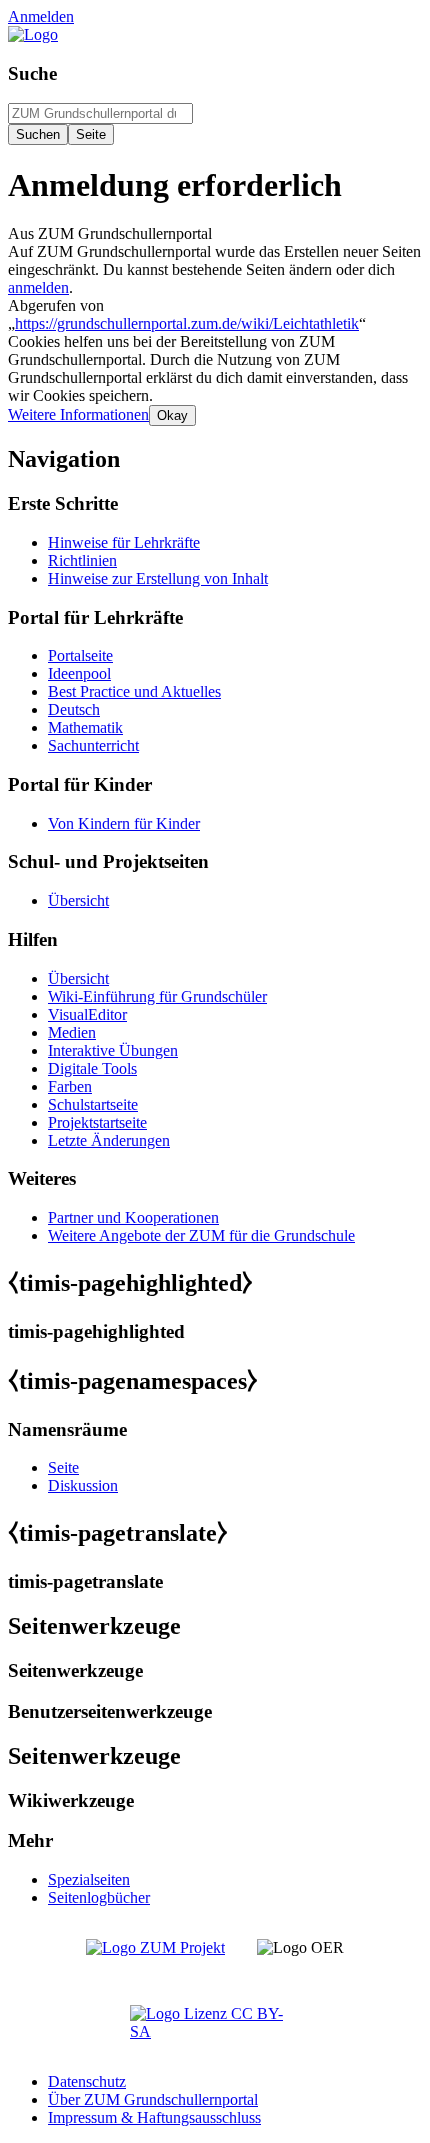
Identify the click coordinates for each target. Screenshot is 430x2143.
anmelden (38, 287)
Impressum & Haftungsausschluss (154, 2117)
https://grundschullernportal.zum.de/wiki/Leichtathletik (187, 323)
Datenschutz (87, 2081)
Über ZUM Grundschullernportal (153, 2099)
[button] (78, 414)
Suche (32, 73)
